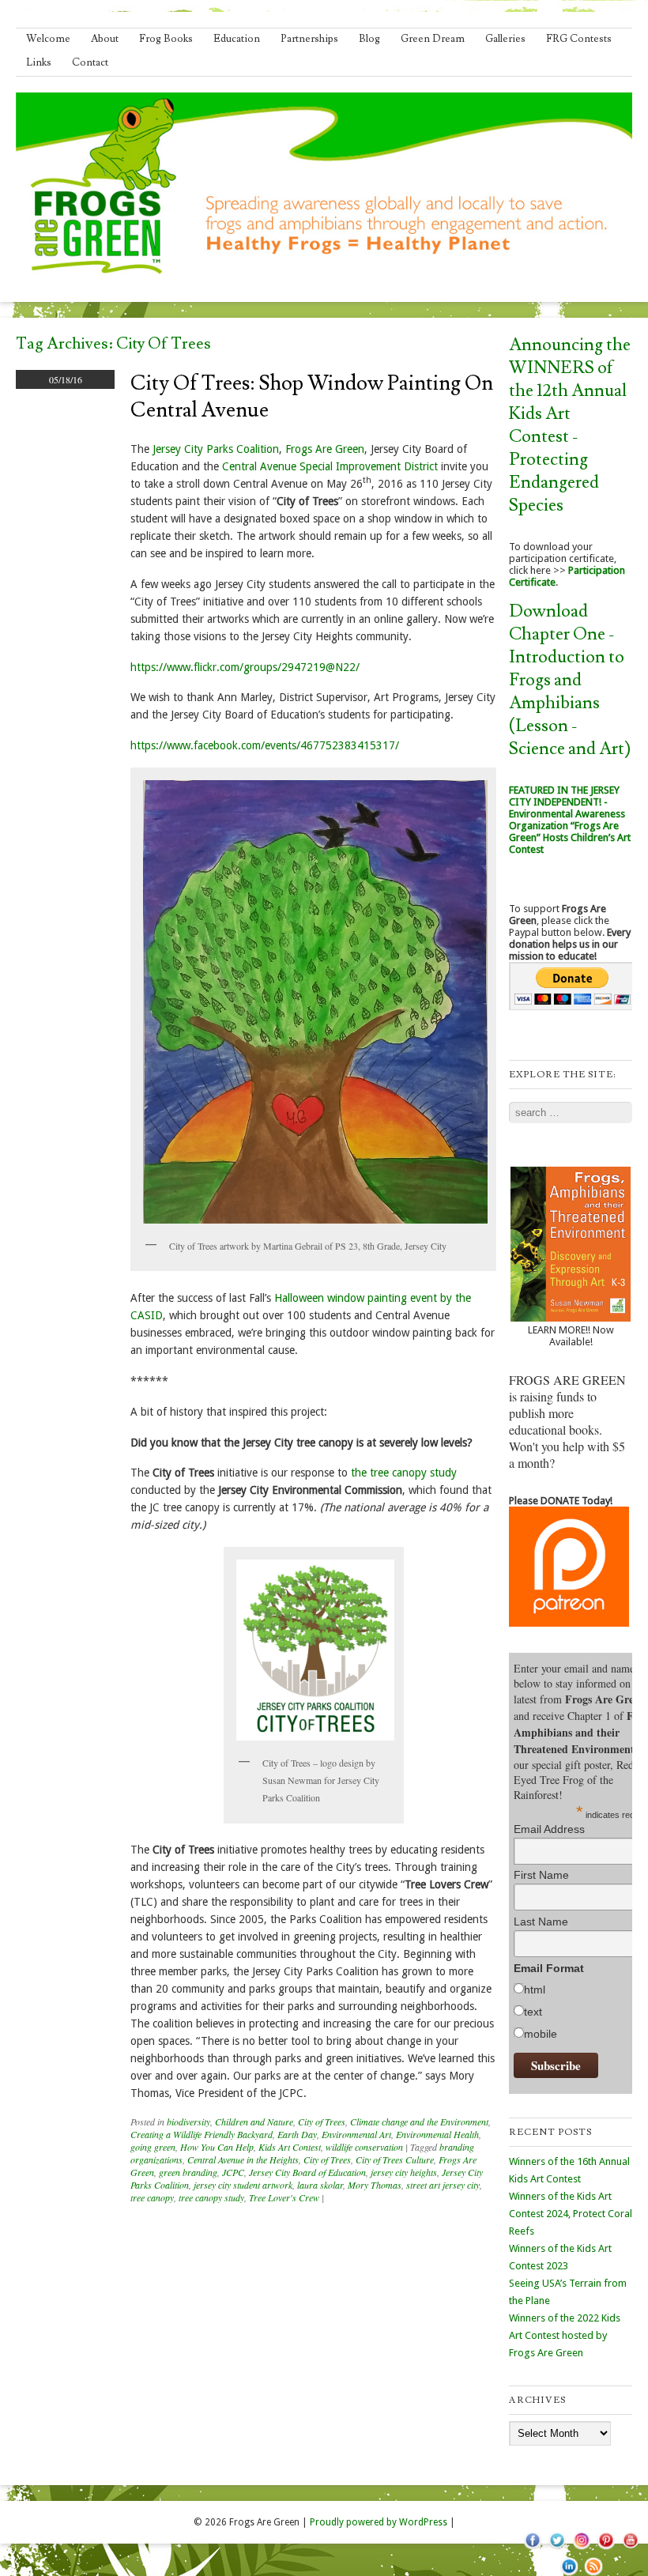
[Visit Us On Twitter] (557, 2548)
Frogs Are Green (325, 449)
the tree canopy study (404, 1473)
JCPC (233, 2172)
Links (39, 62)
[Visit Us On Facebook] (532, 2548)
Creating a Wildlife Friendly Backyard (202, 2134)
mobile (541, 2034)
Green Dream (433, 39)
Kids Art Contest (290, 2147)
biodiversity (188, 2122)
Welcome (48, 39)
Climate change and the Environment (419, 2122)
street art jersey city (443, 2185)
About (105, 39)
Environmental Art (356, 2134)
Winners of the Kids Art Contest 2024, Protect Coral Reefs (571, 2214)
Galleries (505, 39)
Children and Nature (254, 2122)
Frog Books (166, 39)
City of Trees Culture (395, 2159)
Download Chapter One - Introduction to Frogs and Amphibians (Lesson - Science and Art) (570, 680)
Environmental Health (437, 2134)
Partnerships (309, 39)
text (533, 2012)
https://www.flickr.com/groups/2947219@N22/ (245, 667)
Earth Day (297, 2134)
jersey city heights (404, 2172)
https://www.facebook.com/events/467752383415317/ (266, 745)
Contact (90, 62)
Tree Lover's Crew (284, 2197)
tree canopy (152, 2197)
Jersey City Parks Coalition (216, 449)
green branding (188, 2172)
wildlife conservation (364, 2147)
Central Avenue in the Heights (243, 2159)
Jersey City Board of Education (307, 2172)
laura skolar (320, 2185)
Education (237, 39)
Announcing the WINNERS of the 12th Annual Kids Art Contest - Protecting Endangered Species (570, 425)
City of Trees (322, 2122)
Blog (369, 39)
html (535, 1990)
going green (153, 2147)
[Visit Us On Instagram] (581, 2548)
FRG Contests (579, 39)
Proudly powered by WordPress (379, 2522)
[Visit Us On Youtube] (630, 2548)
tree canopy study (211, 2197)
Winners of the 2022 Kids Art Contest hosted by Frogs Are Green (565, 2335)
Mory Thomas (375, 2185)
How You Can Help (217, 2147)
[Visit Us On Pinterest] (606, 2548)
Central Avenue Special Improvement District (330, 466)
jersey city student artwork (243, 2185)
